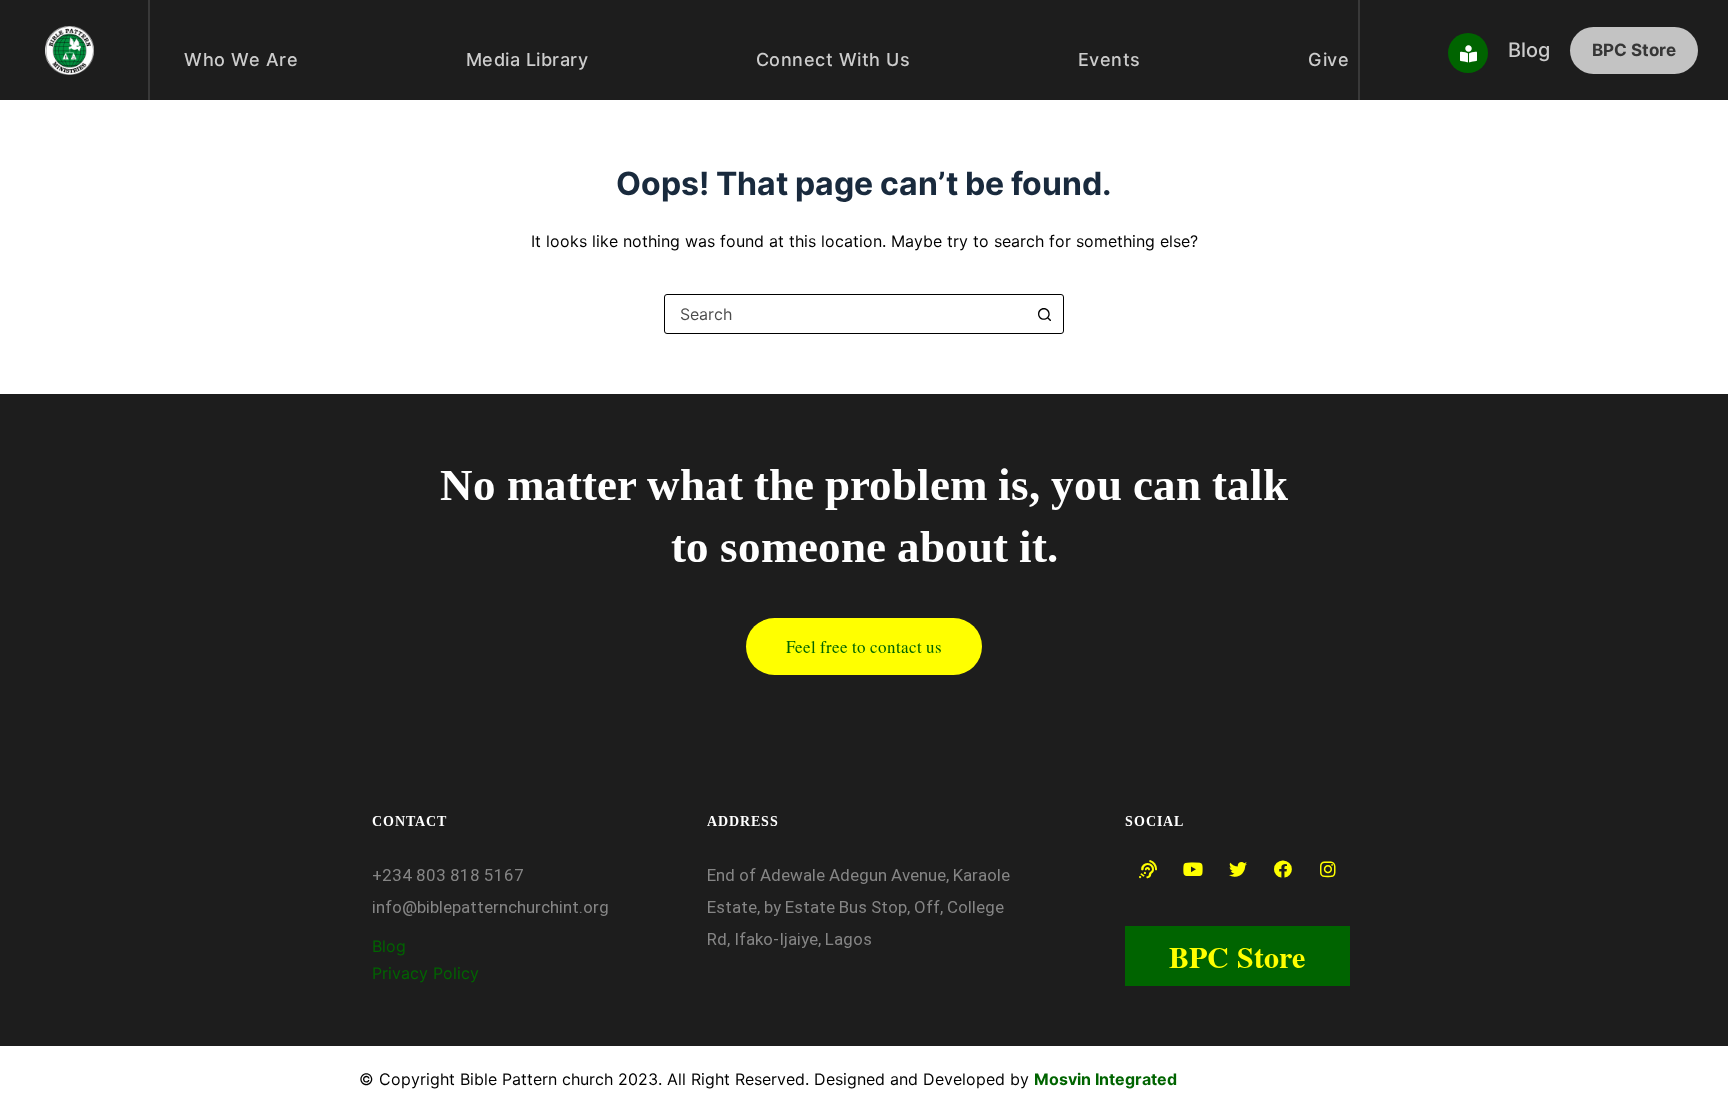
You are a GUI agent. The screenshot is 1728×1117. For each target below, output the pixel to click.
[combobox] (845, 314)
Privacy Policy (428, 973)
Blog (389, 946)
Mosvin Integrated (1105, 1079)
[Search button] (1044, 314)
